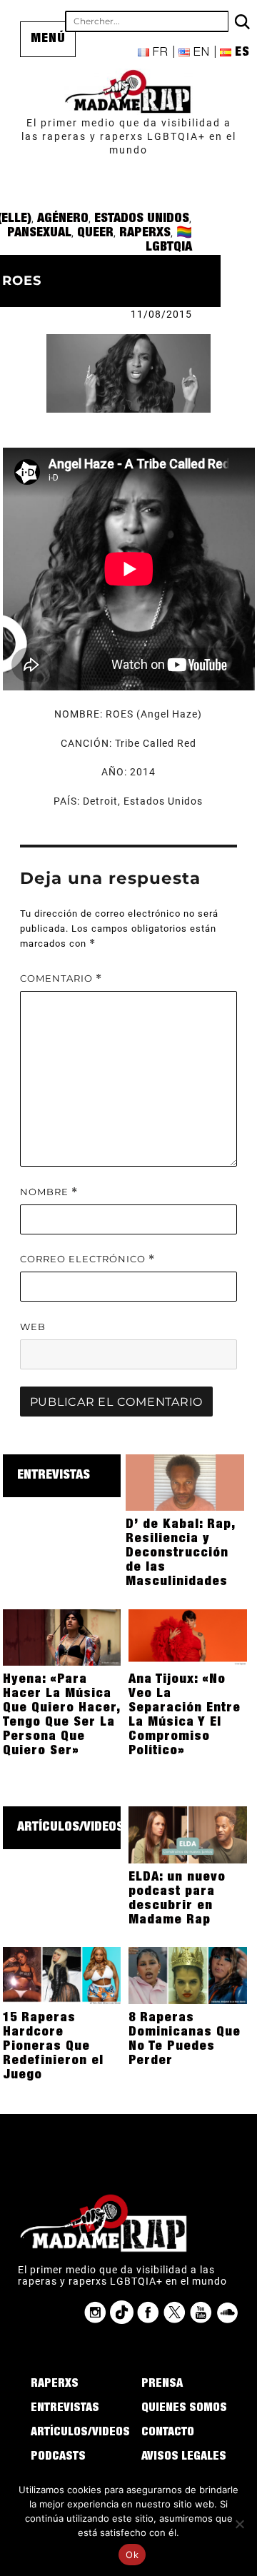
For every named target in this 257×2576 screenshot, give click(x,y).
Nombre (49, 1192)
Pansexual (39, 233)
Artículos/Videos (70, 1828)
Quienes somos (184, 2409)
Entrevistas (54, 1476)
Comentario (61, 978)
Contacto (168, 2433)
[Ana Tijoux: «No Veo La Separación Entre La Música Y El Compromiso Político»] (188, 1636)
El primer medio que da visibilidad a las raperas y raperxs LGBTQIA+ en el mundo (129, 136)
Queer (95, 233)
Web (33, 1327)
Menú (48, 39)
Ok (132, 2555)
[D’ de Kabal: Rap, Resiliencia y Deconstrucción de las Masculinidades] (185, 1481)
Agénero (63, 219)
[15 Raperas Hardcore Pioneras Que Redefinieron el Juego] (62, 1975)
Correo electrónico (87, 1259)
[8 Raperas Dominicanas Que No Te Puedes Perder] (188, 1975)
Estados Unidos (142, 219)
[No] (239, 2524)
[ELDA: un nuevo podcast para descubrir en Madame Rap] (188, 1834)
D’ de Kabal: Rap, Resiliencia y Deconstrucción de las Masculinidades (180, 1554)
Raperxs (145, 233)
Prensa (162, 2385)
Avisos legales (184, 2457)
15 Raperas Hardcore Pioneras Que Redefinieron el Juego (53, 2047)
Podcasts (58, 2457)
